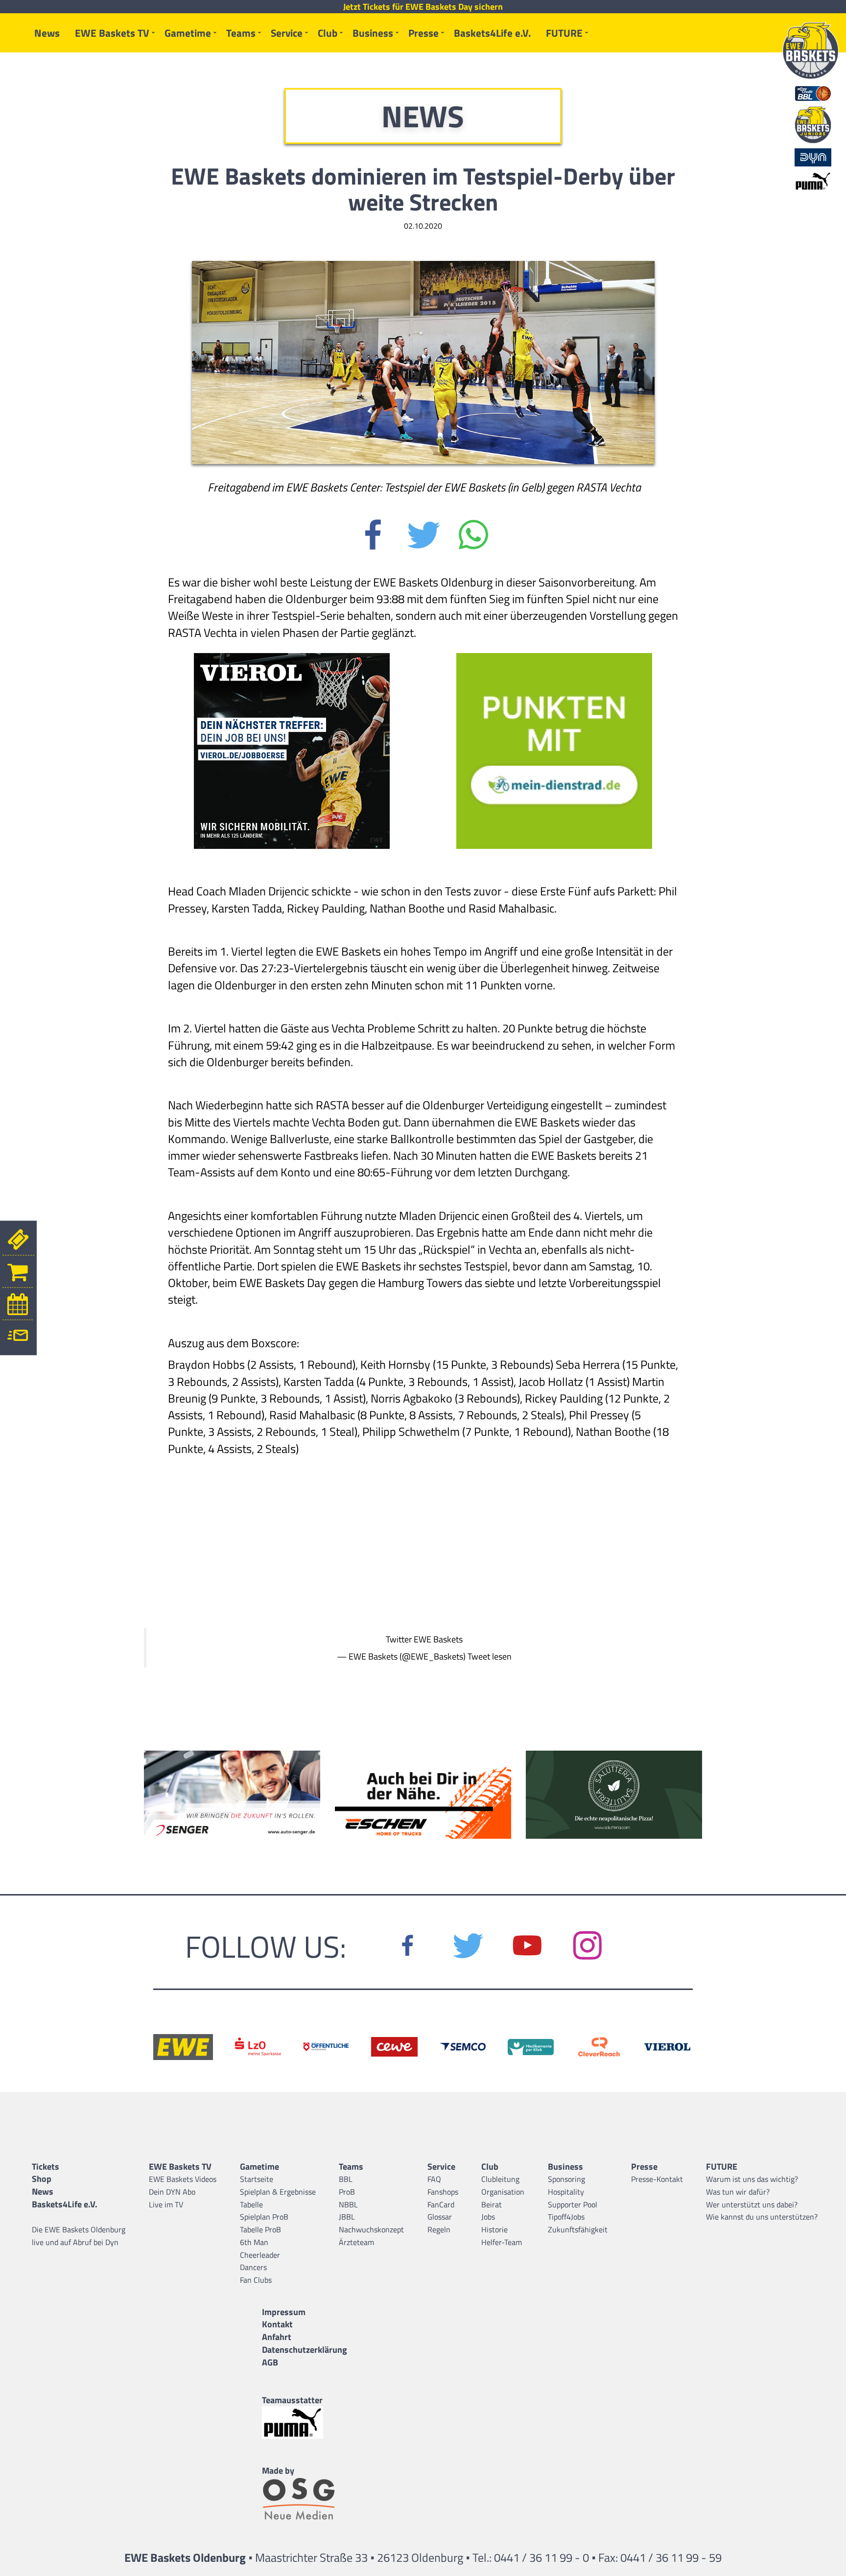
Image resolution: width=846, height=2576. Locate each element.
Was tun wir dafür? (738, 2192)
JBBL (347, 2217)
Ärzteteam (356, 2242)
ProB (347, 2192)
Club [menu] (328, 33)
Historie (494, 2229)
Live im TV (166, 2204)
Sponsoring (566, 2179)
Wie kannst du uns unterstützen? (762, 2217)
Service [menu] (287, 33)
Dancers (253, 2267)
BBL (346, 2179)
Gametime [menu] (188, 33)
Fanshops (443, 2192)
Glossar (440, 2217)
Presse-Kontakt (657, 2179)
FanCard (441, 2204)
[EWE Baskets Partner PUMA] (305, 2423)
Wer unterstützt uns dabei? (752, 2204)
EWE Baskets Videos (183, 2179)
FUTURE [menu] (564, 33)
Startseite (257, 2179)
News (47, 33)
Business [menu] (373, 33)
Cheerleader (260, 2255)
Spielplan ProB (264, 2217)
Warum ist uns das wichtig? (752, 2179)
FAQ (434, 2179)
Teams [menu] (241, 33)
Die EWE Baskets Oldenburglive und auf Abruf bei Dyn (79, 2236)
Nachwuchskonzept (371, 2229)
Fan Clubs (256, 2280)
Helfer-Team (502, 2242)
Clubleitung (500, 2179)
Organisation (503, 2192)
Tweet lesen (490, 1656)
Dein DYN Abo (172, 2192)
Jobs (488, 2217)
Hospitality (566, 2192)
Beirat (492, 2204)
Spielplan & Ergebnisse (278, 2192)
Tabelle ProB (260, 2229)
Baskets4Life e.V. (492, 33)
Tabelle (251, 2204)
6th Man (254, 2242)
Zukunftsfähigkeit (578, 2229)
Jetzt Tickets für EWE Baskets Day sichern (423, 7)
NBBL (348, 2204)
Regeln (439, 2229)
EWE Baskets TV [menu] (112, 33)
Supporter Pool (573, 2204)
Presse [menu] (423, 33)
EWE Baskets (438, 1639)
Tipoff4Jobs (566, 2217)
